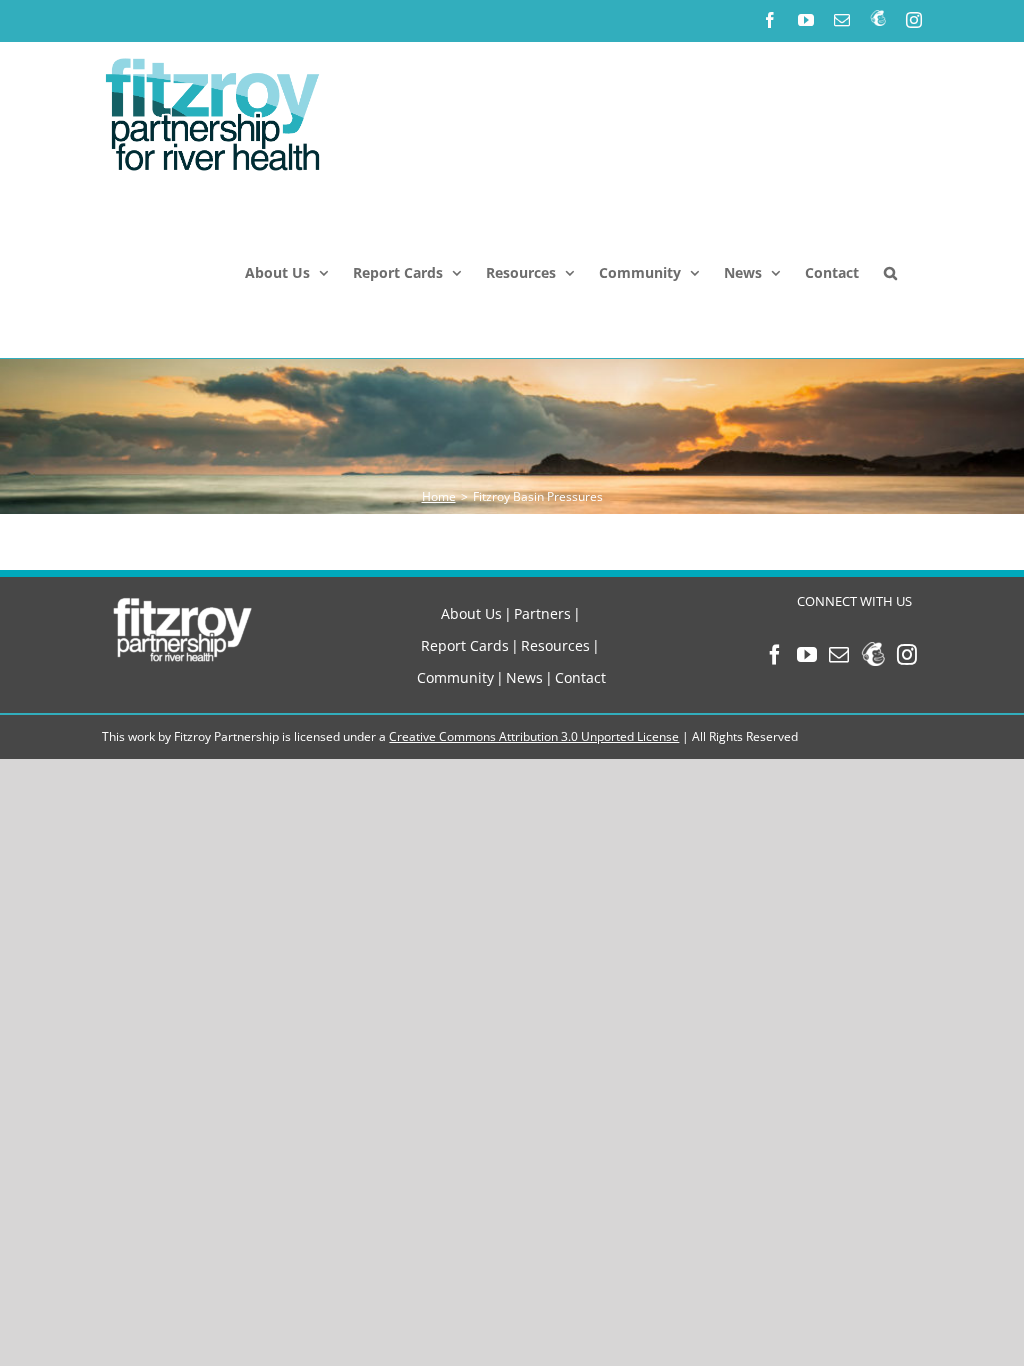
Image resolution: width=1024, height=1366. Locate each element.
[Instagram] (907, 655)
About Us (471, 613)
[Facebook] (775, 655)
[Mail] (839, 655)
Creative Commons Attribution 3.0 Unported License (534, 736)
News (524, 677)
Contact (580, 677)
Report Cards (465, 645)
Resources (555, 645)
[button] (890, 273)
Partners (542, 613)
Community (455, 677)
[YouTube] (807, 655)
